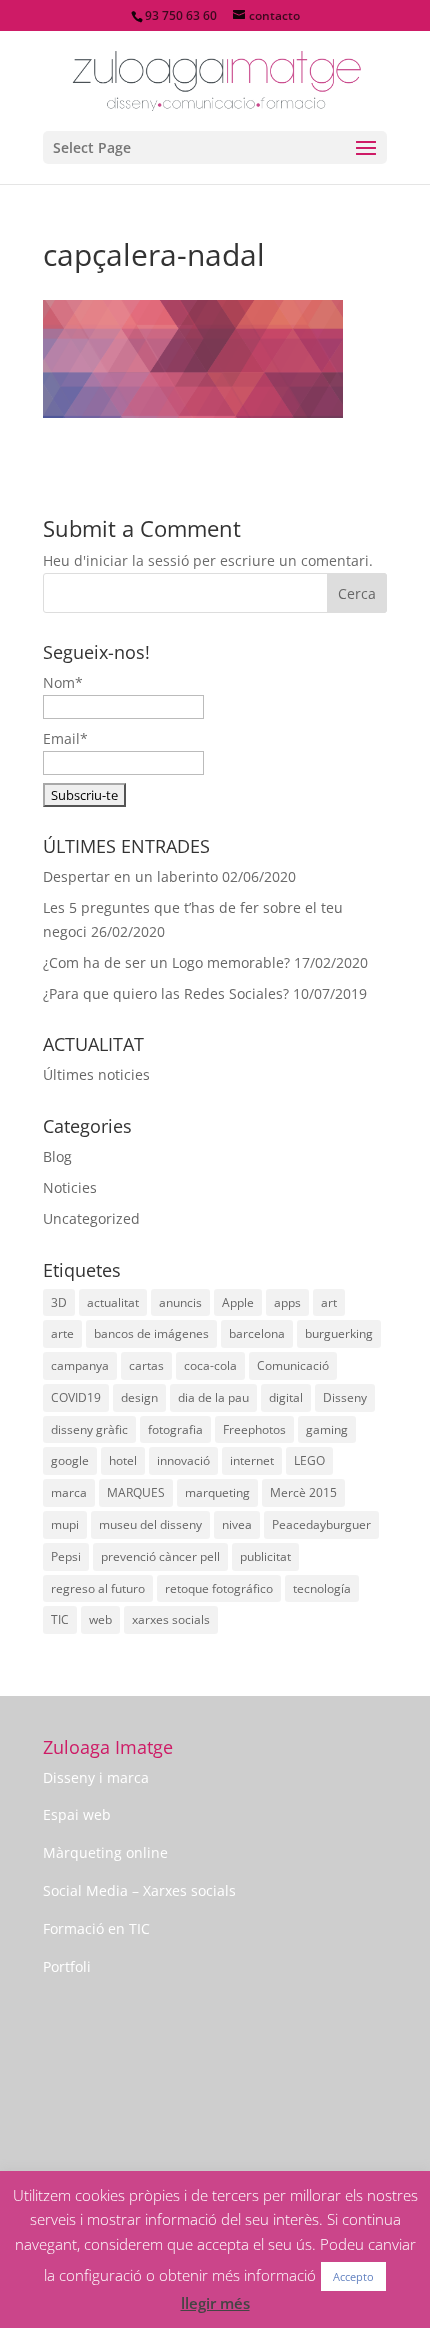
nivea (237, 1524)
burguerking (339, 1333)
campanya (80, 1365)
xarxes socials (171, 1619)
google (70, 1460)
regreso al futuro (98, 1588)
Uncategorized (91, 1218)
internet (252, 1460)
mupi (65, 1524)
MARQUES (136, 1492)
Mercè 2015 (303, 1492)
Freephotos (254, 1429)
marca (69, 1492)
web (100, 1619)
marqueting (217, 1492)
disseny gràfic (89, 1429)
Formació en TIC (96, 1928)
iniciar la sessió (137, 560)
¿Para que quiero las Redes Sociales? (166, 993)
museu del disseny (150, 1524)
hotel (123, 1460)
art (329, 1302)
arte (62, 1333)
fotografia (175, 1429)
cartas (146, 1365)
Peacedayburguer (321, 1524)
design (139, 1397)
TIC (60, 1619)
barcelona (257, 1333)
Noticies (70, 1187)
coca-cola (210, 1365)
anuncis (180, 1302)
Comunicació (293, 1365)
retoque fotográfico (219, 1588)
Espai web (77, 1814)
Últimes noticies (96, 1074)
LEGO (309, 1460)
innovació (183, 1460)
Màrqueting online (105, 1852)
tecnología (322, 1588)
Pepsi (66, 1556)
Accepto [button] (353, 2276)
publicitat (265, 1556)
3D (59, 1302)
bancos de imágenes (151, 1333)
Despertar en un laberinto (130, 876)
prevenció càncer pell (160, 1556)
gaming (327, 1429)
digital (286, 1397)
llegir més (215, 2303)
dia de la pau (213, 1397)
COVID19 (76, 1397)
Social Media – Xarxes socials (139, 1890)
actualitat (113, 1302)
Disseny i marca (96, 1777)
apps (287, 1302)
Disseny (345, 1397)
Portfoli (67, 1966)
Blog (57, 1156)
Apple (238, 1302)
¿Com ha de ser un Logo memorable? (166, 962)
